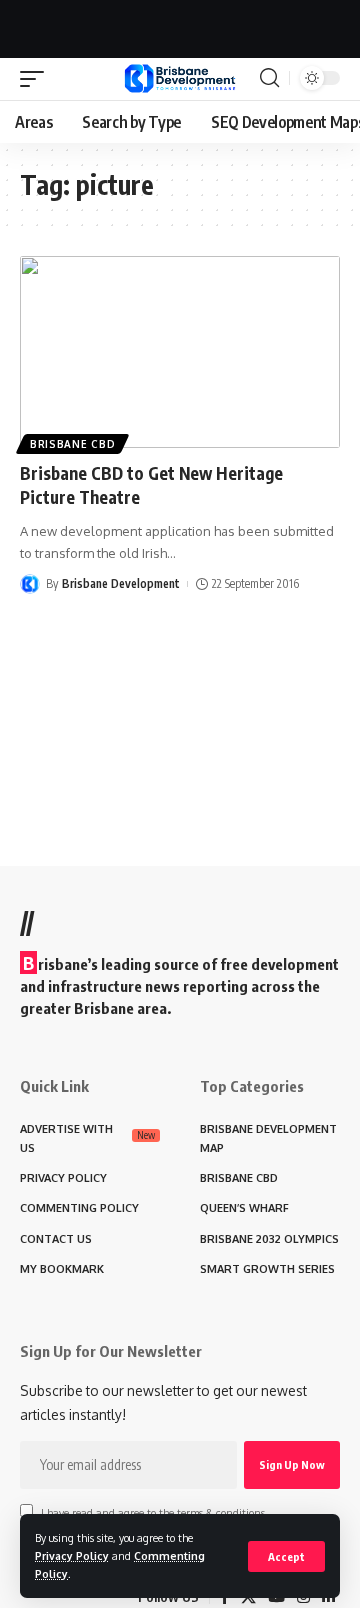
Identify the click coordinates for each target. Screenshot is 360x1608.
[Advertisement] (180, 25)
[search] (269, 78)
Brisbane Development (121, 583)
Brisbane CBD (72, 444)
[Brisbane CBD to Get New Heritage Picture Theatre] (180, 352)
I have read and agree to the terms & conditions (153, 1512)
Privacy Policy (72, 1555)
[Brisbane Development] (180, 79)
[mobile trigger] (37, 79)
